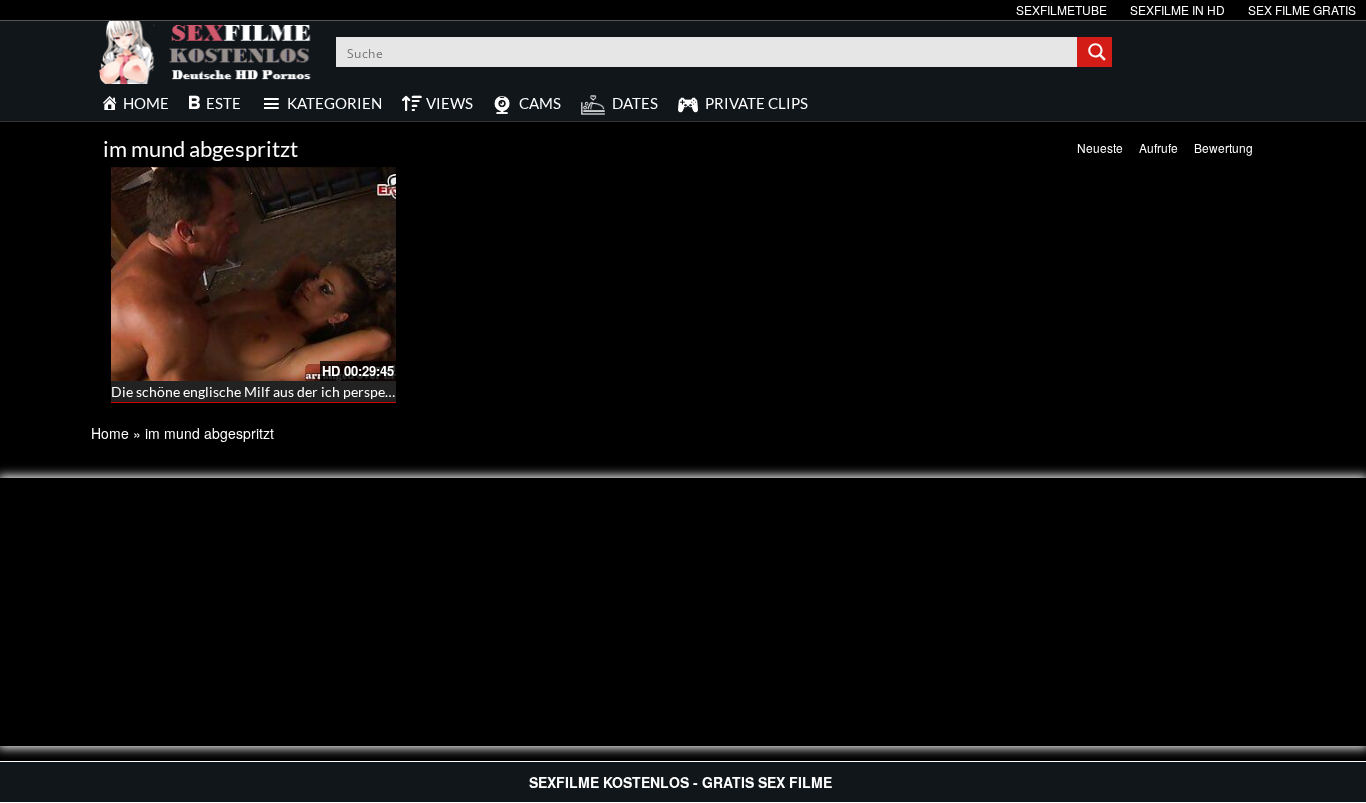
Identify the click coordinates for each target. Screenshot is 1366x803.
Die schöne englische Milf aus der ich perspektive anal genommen (313, 391)
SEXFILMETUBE (1061, 9)
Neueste (1100, 147)
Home (110, 433)
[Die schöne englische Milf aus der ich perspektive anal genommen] (253, 274)
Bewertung (1223, 147)
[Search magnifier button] (1097, 52)
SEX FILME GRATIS (1302, 9)
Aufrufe (1158, 147)
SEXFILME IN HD (1177, 9)
